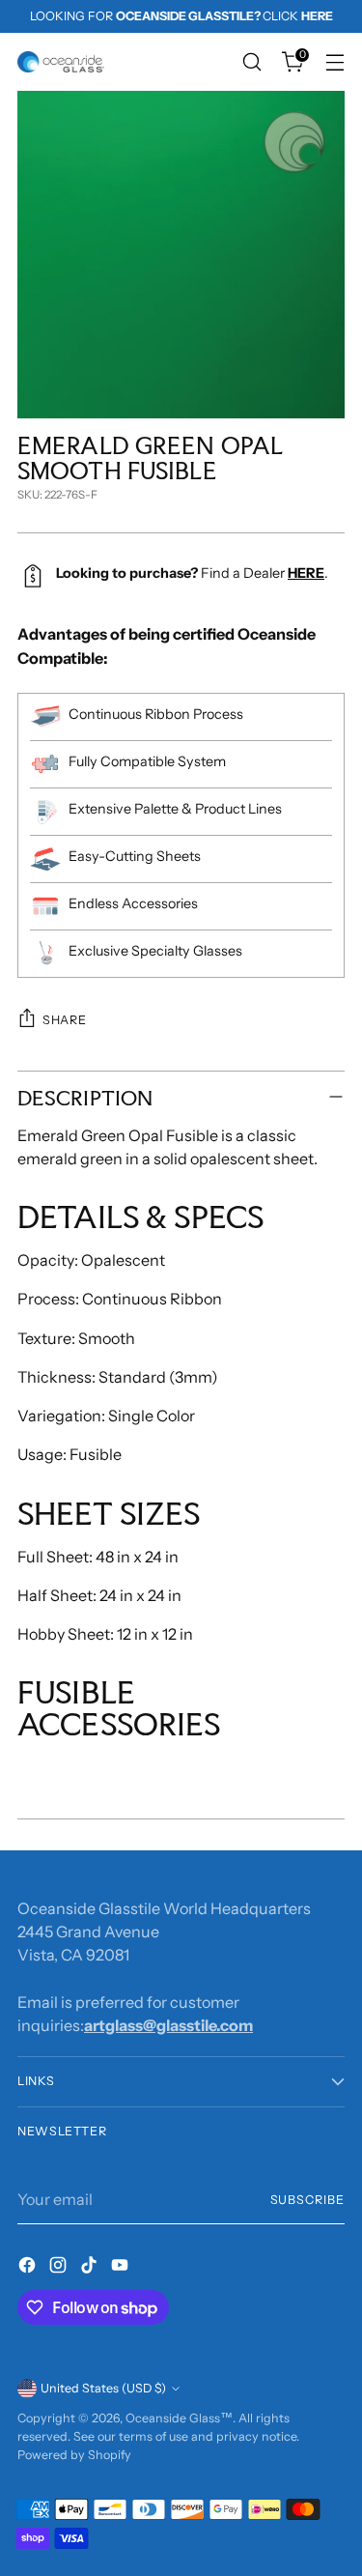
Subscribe (307, 2200)
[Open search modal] (251, 62)
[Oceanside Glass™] (61, 62)
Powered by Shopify (74, 2455)
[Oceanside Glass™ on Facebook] (29, 2268)
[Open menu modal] (334, 62)
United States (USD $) (103, 2388)
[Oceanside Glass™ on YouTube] (122, 2268)
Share (64, 1020)
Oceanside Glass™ (179, 2418)
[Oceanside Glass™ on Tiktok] (91, 2268)
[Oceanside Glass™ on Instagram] (60, 2268)
